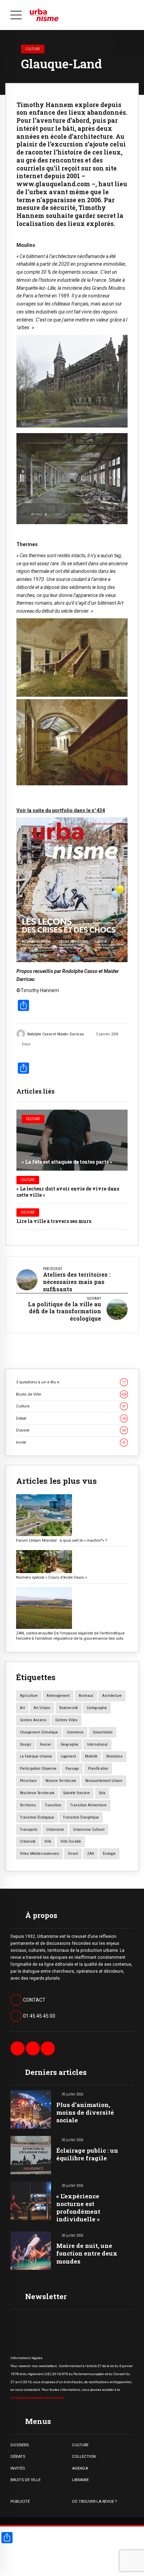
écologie (109, 1854)
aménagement (58, 1696)
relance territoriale (61, 1781)
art (22, 1708)
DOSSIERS (20, 2445)
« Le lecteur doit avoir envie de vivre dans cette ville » (68, 1192)
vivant (73, 1854)
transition (53, 1805)
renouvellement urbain (104, 1781)
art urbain (42, 1708)
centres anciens (33, 1720)
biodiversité (69, 1708)
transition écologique (37, 1817)
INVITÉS (18, 2468)
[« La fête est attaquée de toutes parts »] (72, 1140)
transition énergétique (81, 1817)
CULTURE (80, 2445)
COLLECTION (84, 2456)
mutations (114, 1756)
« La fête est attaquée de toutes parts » (67, 1162)
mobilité (91, 1756)
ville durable (71, 1841)
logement (68, 1756)
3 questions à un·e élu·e (71, 1382)
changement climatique (39, 1732)
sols (102, 1793)
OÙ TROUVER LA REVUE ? (94, 2501)
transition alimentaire (88, 1805)
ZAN (91, 1854)
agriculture (29, 1696)
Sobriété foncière (77, 1793)
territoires (28, 1805)
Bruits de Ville (71, 1394)
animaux (86, 1696)
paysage (72, 1769)
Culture (33, 49)
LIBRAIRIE (80, 2480)
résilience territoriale (37, 1793)
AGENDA (80, 2468)
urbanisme (55, 1830)
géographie (69, 1744)
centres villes (66, 1720)
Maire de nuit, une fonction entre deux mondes (87, 2253)
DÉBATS (18, 2456)
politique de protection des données (37, 2398)
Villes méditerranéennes (39, 1854)
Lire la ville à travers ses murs (54, 1221)
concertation (103, 1732)
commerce (75, 1732)
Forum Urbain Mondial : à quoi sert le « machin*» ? (62, 1540)
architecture (112, 1696)
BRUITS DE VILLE (26, 2480)
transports (29, 1830)
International (97, 1744)
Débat (71, 1418)
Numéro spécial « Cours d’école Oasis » (51, 1577)
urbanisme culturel (89, 1830)
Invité (71, 1442)
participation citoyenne (38, 1769)
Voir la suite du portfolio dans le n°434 (61, 810)
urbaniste (28, 1841)
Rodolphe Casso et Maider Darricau (56, 1034)
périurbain (28, 1781)
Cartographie (97, 1708)
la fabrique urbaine (36, 1756)
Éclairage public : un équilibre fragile (87, 2154)
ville (48, 1841)
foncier (46, 1744)
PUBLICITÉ (20, 2501)
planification (98, 1769)
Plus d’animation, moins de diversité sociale (85, 2112)
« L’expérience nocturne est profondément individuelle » (78, 2208)
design (26, 1744)
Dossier (71, 1430)
